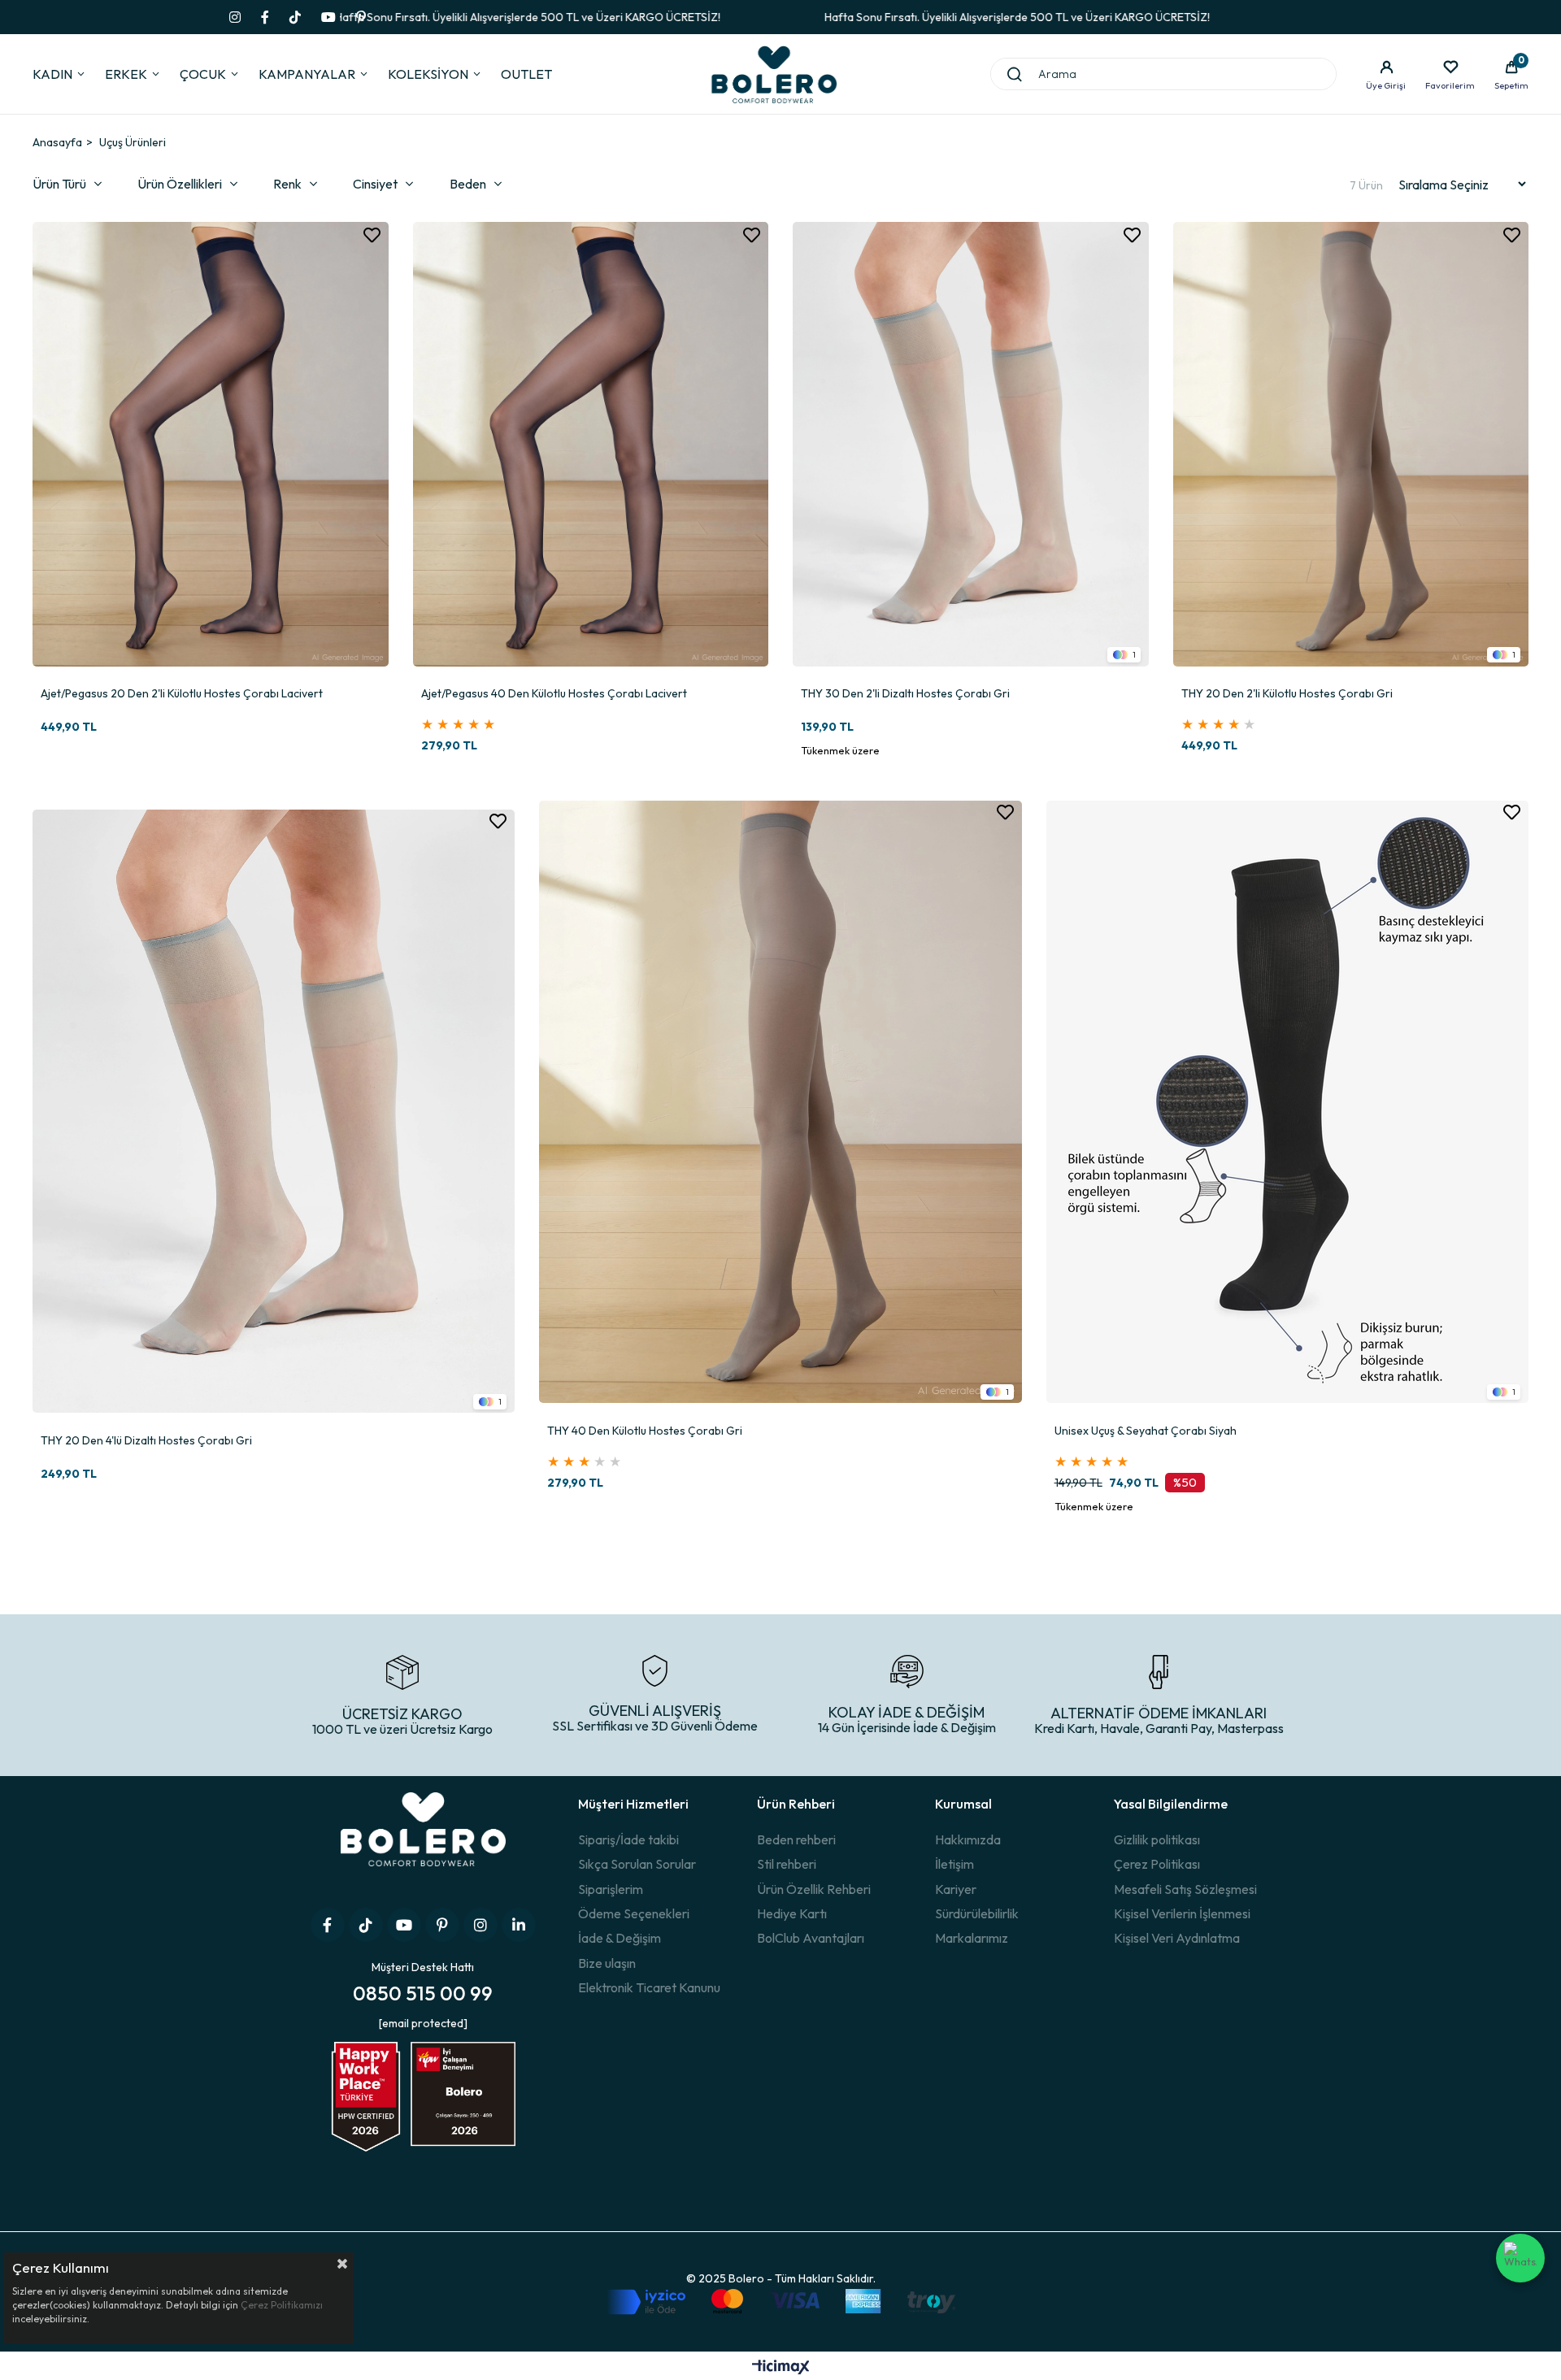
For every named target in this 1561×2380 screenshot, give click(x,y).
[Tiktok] (366, 1925)
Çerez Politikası (1157, 1864)
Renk (287, 184)
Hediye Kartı (792, 1913)
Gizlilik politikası (1157, 1839)
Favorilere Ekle (372, 235)
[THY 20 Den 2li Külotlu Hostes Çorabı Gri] (1351, 445)
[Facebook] (328, 1925)
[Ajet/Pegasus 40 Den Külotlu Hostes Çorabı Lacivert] (591, 445)
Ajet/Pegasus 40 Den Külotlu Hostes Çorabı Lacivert (554, 694)
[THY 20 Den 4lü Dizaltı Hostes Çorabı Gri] (274, 1111)
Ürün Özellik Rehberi (814, 1889)
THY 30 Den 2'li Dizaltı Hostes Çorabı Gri (905, 694)
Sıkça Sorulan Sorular (637, 1864)
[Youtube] (404, 1925)
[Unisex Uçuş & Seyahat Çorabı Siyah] (1287, 1102)
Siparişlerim (611, 1889)
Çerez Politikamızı (282, 2305)
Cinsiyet (375, 184)
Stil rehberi (787, 1864)
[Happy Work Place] (423, 2111)
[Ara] (1015, 74)
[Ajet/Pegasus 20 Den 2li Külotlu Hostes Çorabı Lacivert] (211, 445)
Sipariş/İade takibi (628, 1839)
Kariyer (956, 1889)
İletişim (954, 1864)
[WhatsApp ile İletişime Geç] (1520, 2258)
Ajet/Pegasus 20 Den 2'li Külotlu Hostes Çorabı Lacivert (182, 694)
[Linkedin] (519, 1925)
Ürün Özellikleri (180, 184)
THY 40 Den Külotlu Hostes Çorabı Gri (645, 1431)
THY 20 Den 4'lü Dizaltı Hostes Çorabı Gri (146, 1441)
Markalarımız (972, 1938)
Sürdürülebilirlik (977, 1913)
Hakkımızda (968, 1839)
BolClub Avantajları (811, 1938)
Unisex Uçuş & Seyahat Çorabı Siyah (1146, 1431)
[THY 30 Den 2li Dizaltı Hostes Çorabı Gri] (971, 445)
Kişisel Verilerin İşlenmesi (1182, 1913)
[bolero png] (423, 1842)
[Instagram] (480, 1925)
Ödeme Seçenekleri (634, 1913)
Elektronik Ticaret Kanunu (649, 1987)
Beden (468, 184)
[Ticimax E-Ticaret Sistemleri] (781, 2368)
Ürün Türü (59, 184)
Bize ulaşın (607, 1963)
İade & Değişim (620, 1938)
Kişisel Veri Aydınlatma (1177, 1938)
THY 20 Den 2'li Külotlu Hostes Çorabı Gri (1287, 694)
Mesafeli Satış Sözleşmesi (1185, 1889)
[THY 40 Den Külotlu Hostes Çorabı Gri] (780, 1102)
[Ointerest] (442, 1925)
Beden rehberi (796, 1839)
